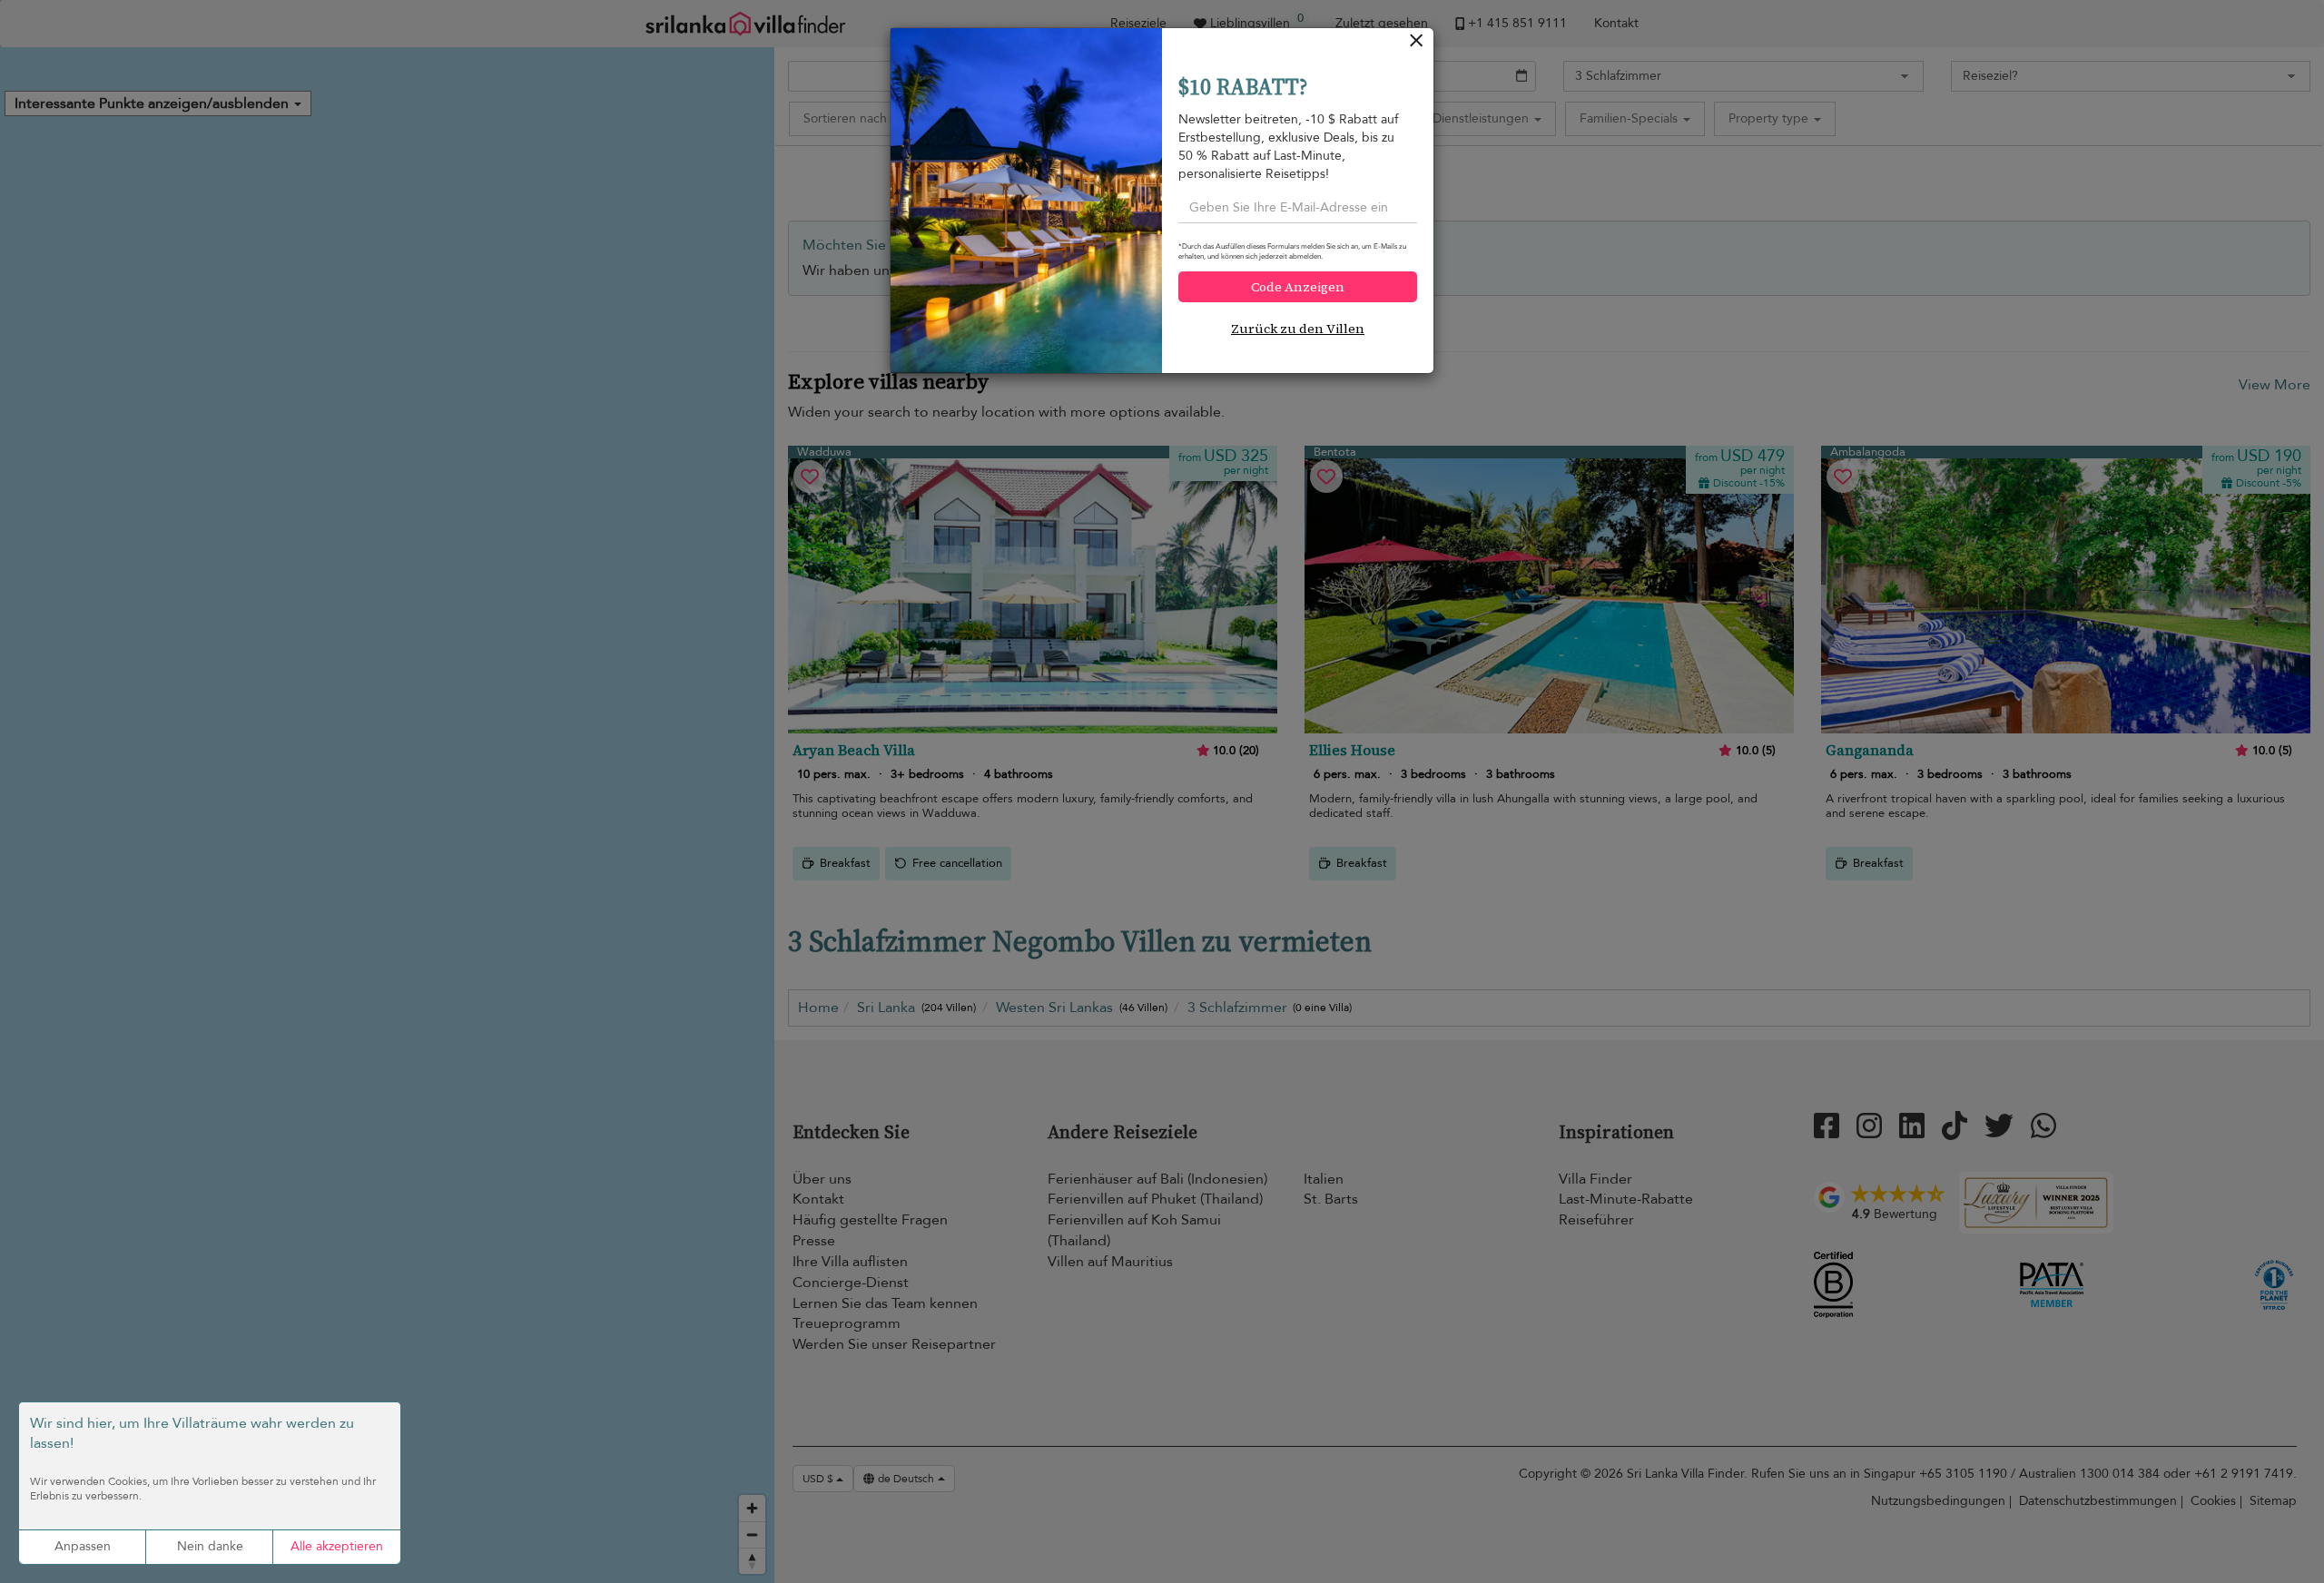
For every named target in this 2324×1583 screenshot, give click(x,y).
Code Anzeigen (1298, 287)
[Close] (1417, 45)
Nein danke (210, 1546)
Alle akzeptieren (337, 1546)
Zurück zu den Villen (1298, 329)
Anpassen (83, 1546)
